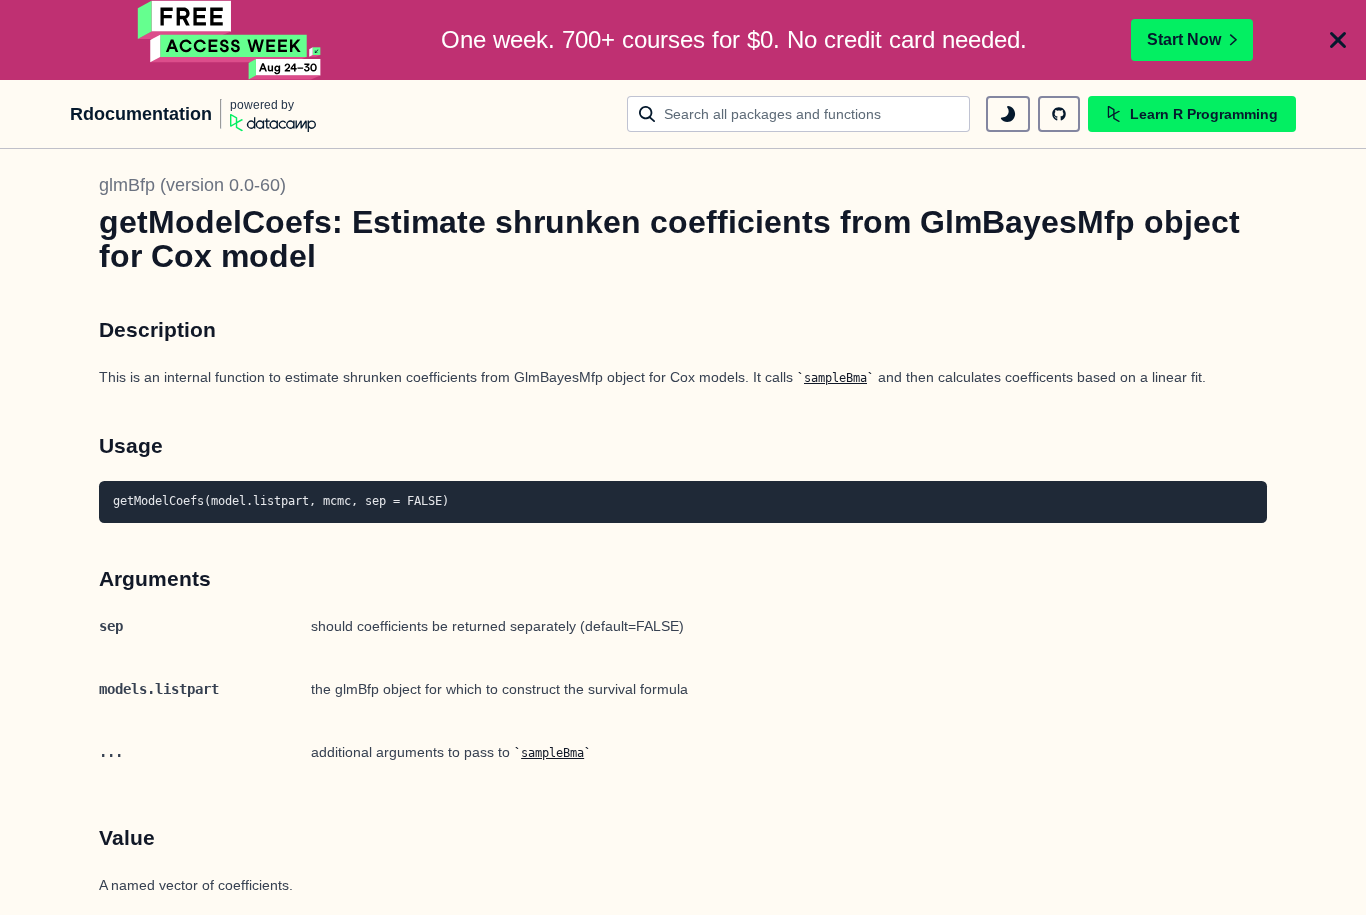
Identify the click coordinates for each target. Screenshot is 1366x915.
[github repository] (1059, 114)
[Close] (1338, 40)
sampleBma (835, 378)
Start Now (1184, 39)
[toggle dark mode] (1008, 114)
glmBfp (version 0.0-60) (192, 185)
